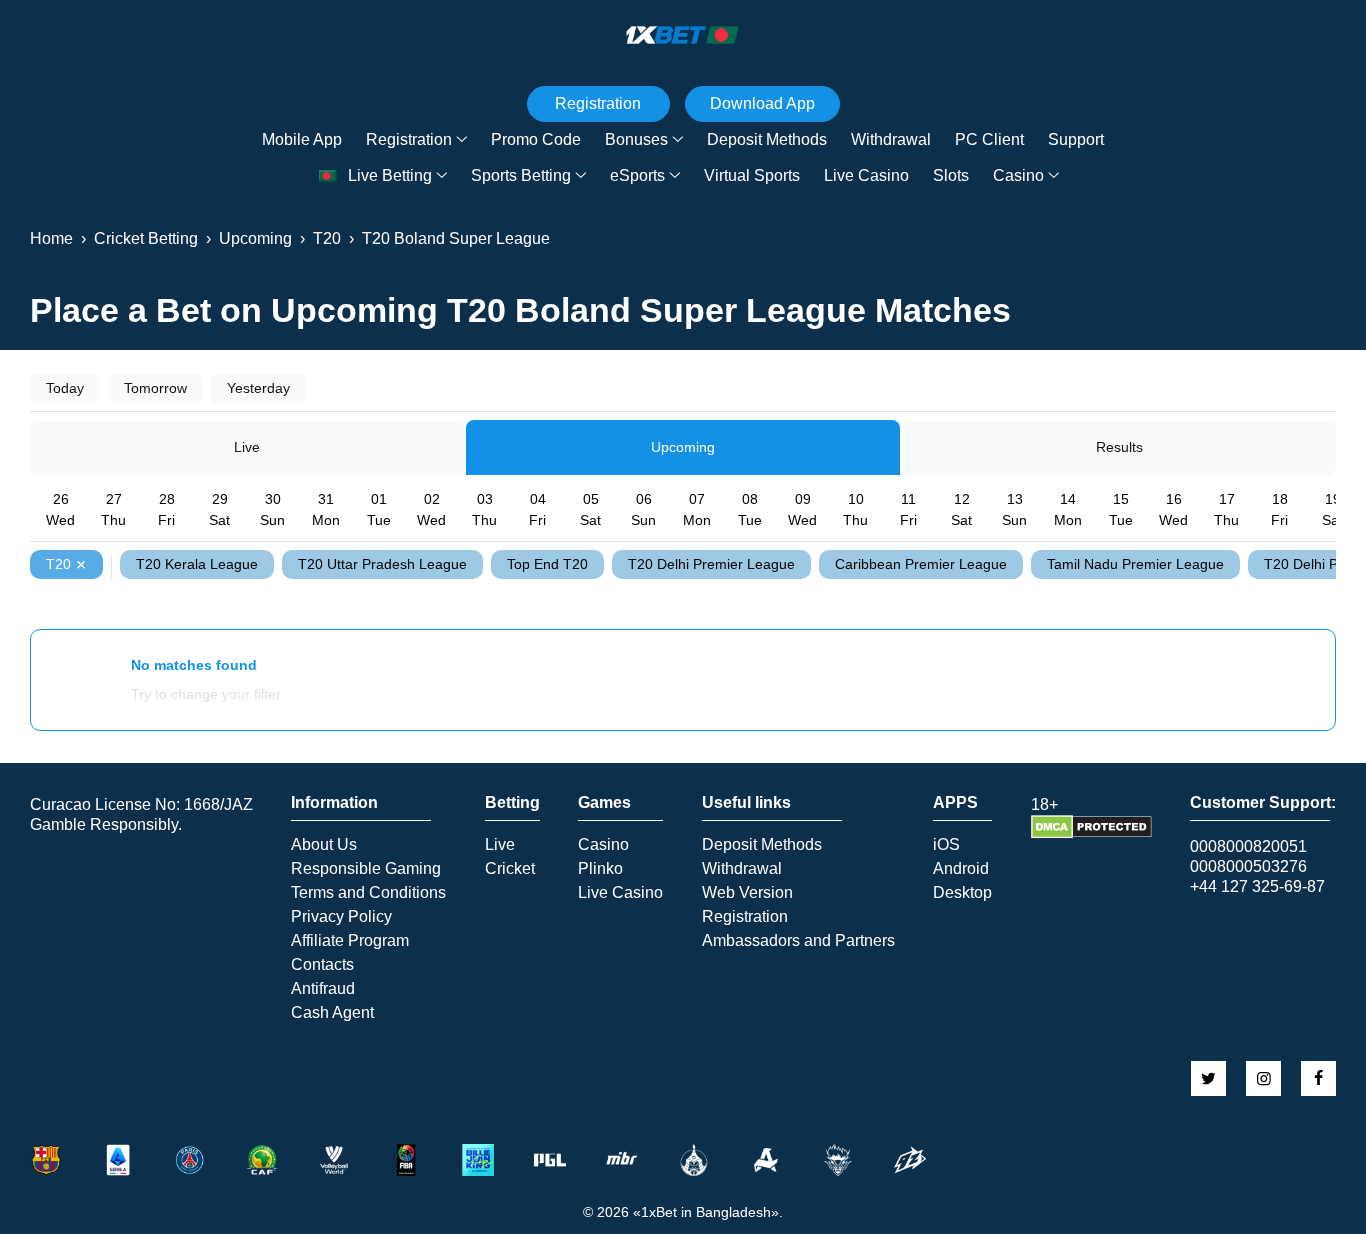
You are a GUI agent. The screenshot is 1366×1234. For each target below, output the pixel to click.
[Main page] (683, 35)
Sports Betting (521, 175)
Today (65, 388)
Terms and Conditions (368, 893)
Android (961, 869)
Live (247, 447)
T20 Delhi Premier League (711, 564)
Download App (762, 103)
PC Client (989, 139)
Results (1119, 447)
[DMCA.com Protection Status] (1091, 833)
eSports (637, 175)
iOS (946, 845)
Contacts (322, 965)
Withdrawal (891, 139)
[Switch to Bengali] (328, 176)
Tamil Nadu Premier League (1135, 564)
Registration (409, 139)
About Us (324, 845)
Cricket (510, 869)
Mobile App (302, 139)
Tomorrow (155, 388)
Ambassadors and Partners (798, 941)
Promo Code (536, 139)
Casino (1018, 175)
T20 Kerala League (197, 564)
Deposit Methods (767, 139)
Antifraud (323, 989)
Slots (951, 175)
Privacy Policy (341, 917)
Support (1076, 139)
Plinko (600, 869)
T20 (58, 564)
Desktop (962, 893)
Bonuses (636, 139)
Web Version (747, 893)
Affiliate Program (350, 941)
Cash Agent (332, 1013)
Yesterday (258, 388)
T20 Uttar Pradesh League (382, 564)
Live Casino (866, 175)
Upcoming (683, 447)
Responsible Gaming (366, 869)
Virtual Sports (752, 175)
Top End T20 (547, 564)
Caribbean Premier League (921, 564)
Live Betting (390, 175)
